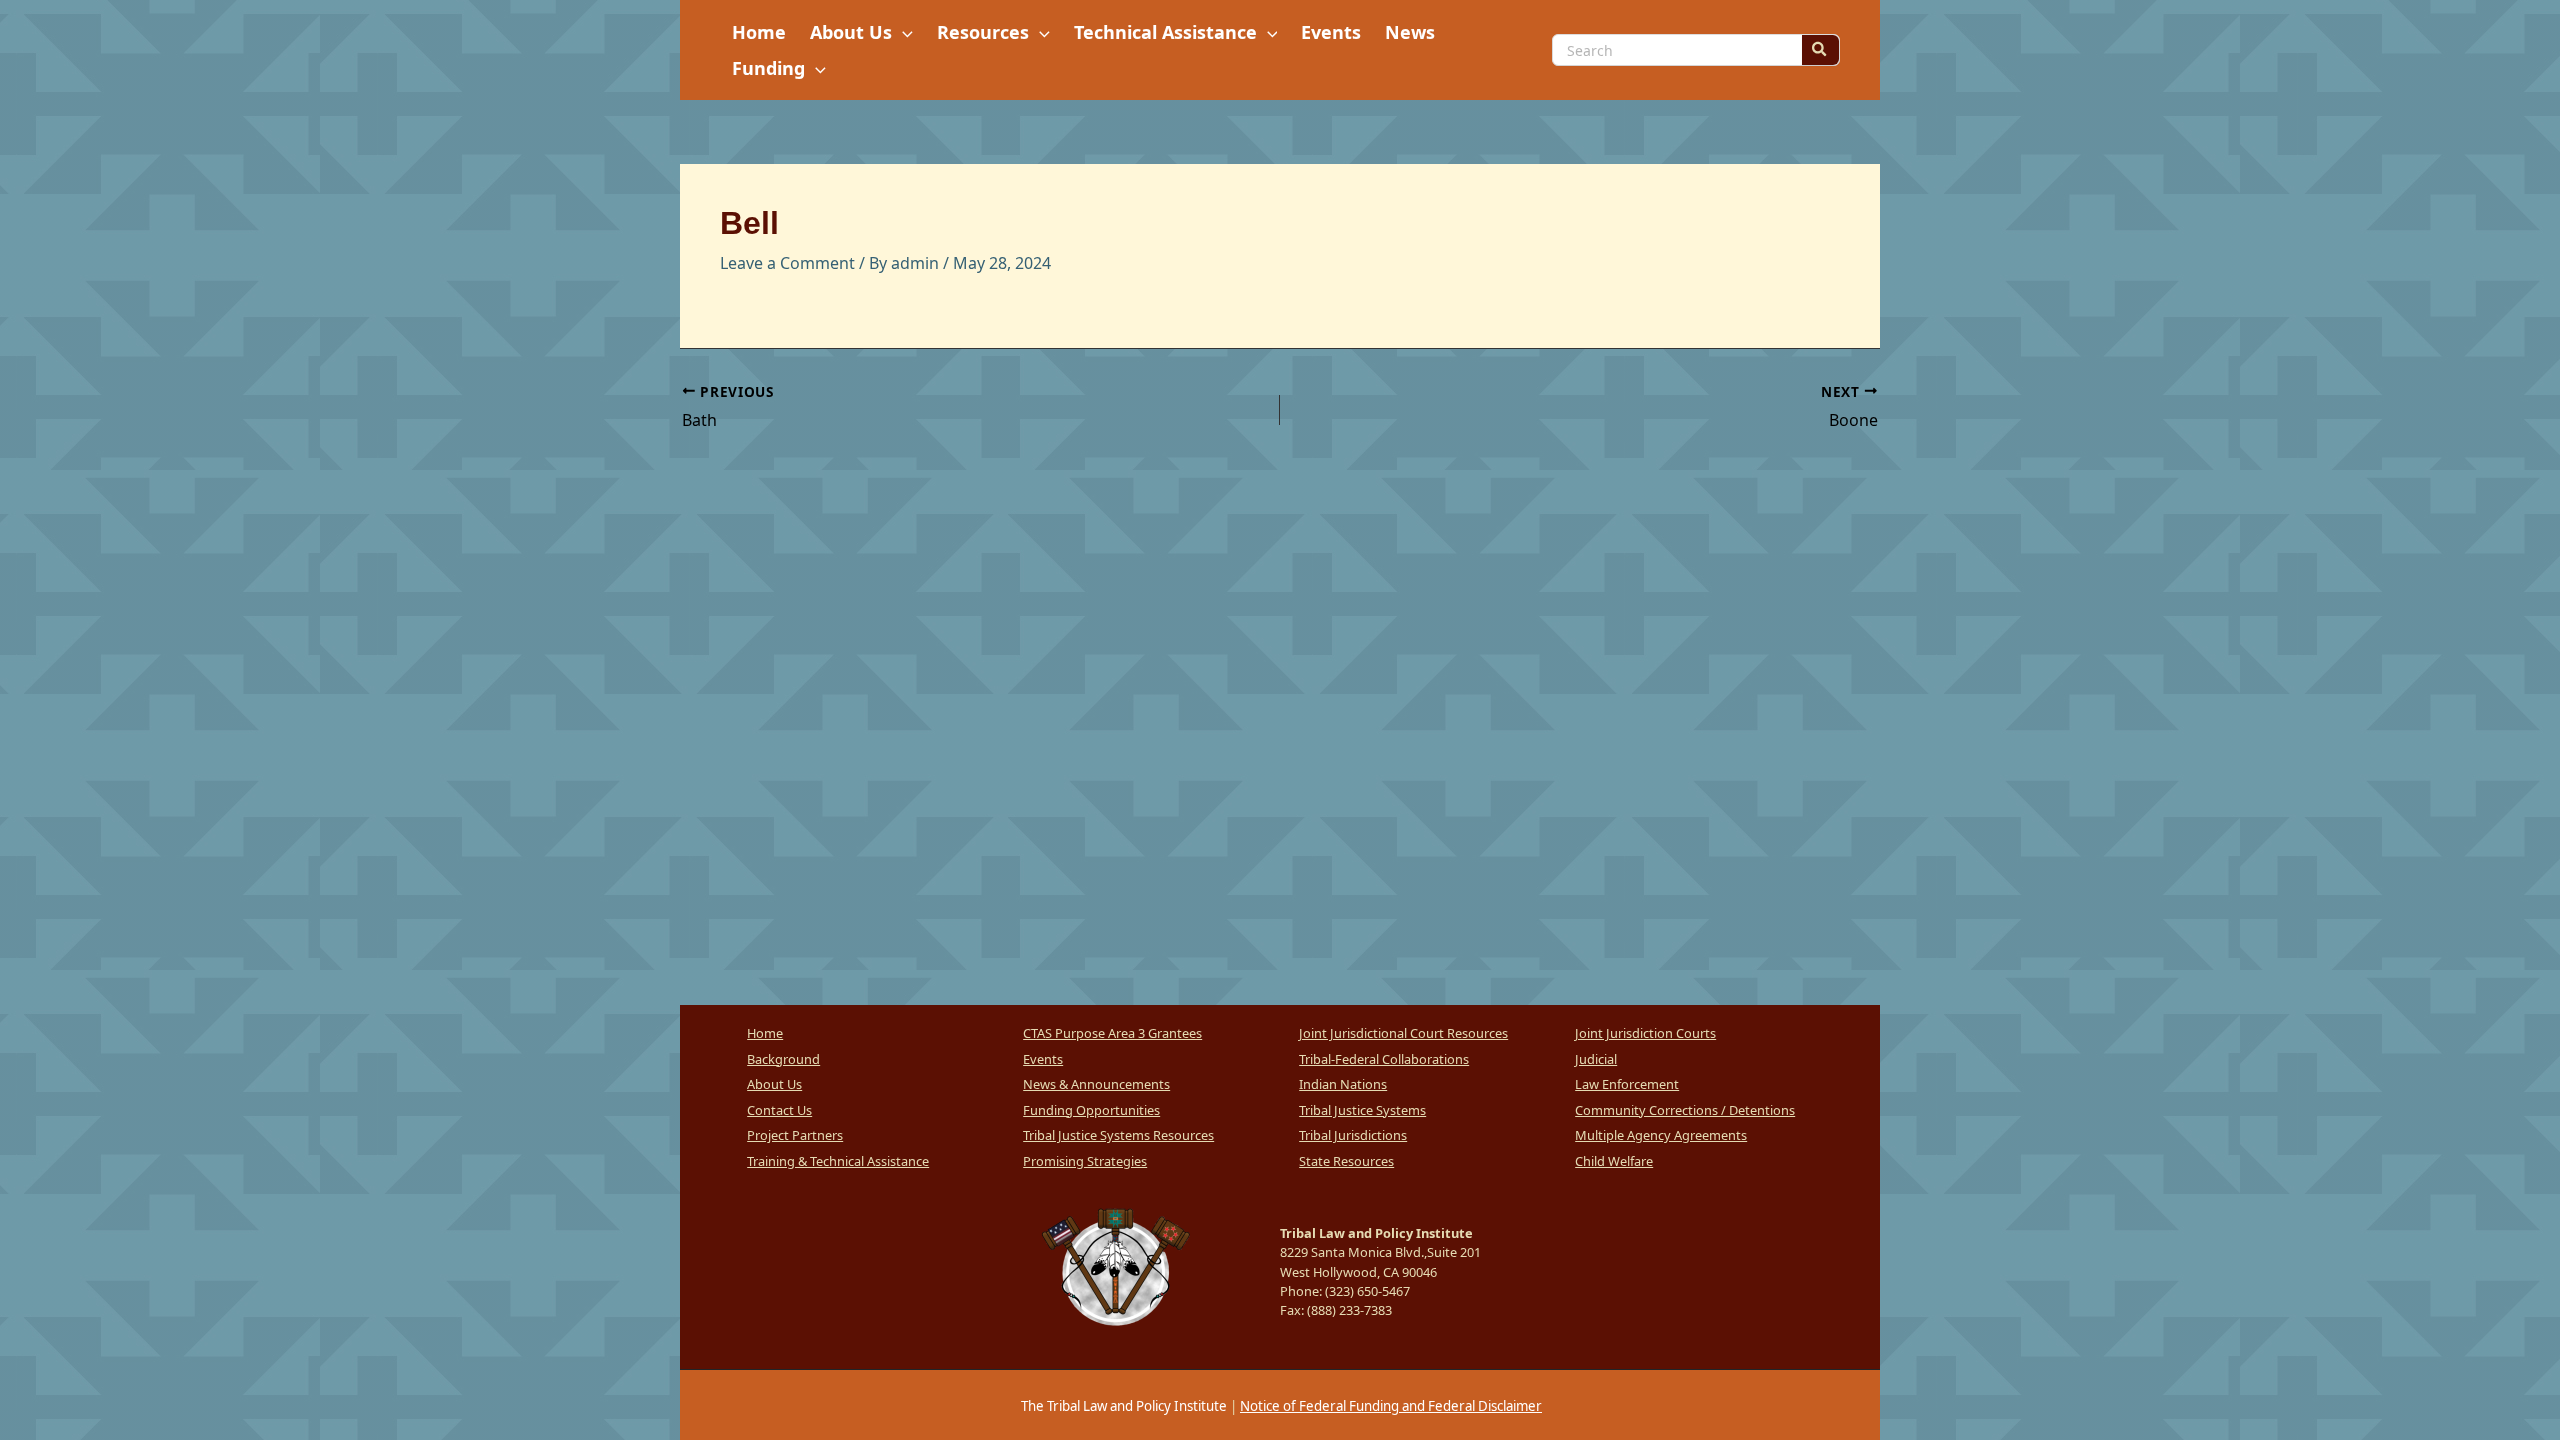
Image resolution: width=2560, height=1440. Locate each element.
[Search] (1820, 50)
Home (765, 1033)
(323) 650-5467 (1367, 1291)
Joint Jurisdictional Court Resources (1403, 1033)
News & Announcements (1096, 1084)
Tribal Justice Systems (1362, 1110)
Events (1043, 1059)
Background (783, 1059)
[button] (902, 32)
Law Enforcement (1627, 1084)
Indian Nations (1343, 1084)
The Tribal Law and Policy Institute (1122, 1406)
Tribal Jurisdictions (1353, 1135)
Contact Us (779, 1110)
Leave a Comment (787, 263)
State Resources (1346, 1161)
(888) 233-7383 (1349, 1310)
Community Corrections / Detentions (1685, 1110)
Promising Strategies (1085, 1161)
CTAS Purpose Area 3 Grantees (1112, 1033)
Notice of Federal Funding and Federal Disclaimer (1391, 1406)
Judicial (1596, 1059)
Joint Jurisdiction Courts (1645, 1033)
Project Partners (795, 1135)
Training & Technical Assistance (838, 1161)
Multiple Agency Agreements (1661, 1135)
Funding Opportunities (1091, 1110)
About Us (774, 1084)
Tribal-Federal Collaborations (1384, 1059)
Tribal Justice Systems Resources (1118, 1135)
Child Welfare (1614, 1161)
